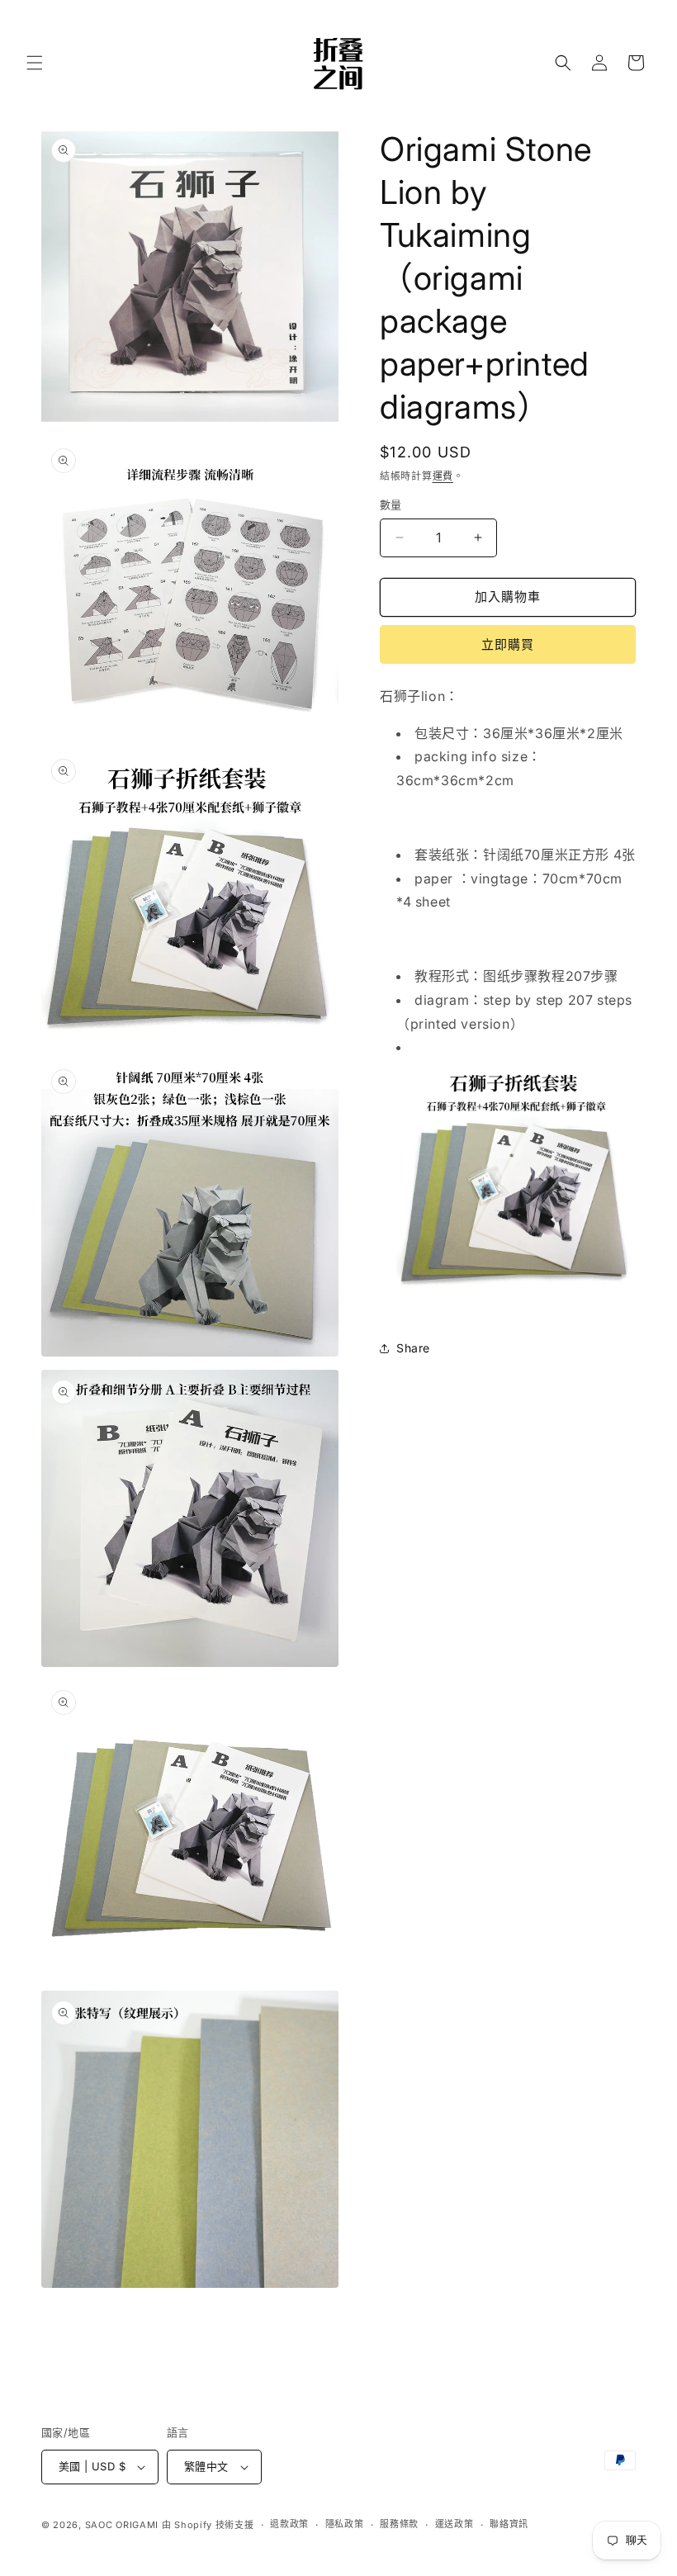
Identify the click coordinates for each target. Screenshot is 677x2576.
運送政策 (454, 2524)
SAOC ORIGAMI (122, 2525)
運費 (443, 476)
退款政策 (289, 2524)
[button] (35, 63)
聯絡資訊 (509, 2524)
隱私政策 (345, 2524)
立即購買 (508, 644)
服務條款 (399, 2524)
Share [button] (413, 1348)
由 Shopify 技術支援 (208, 2525)
